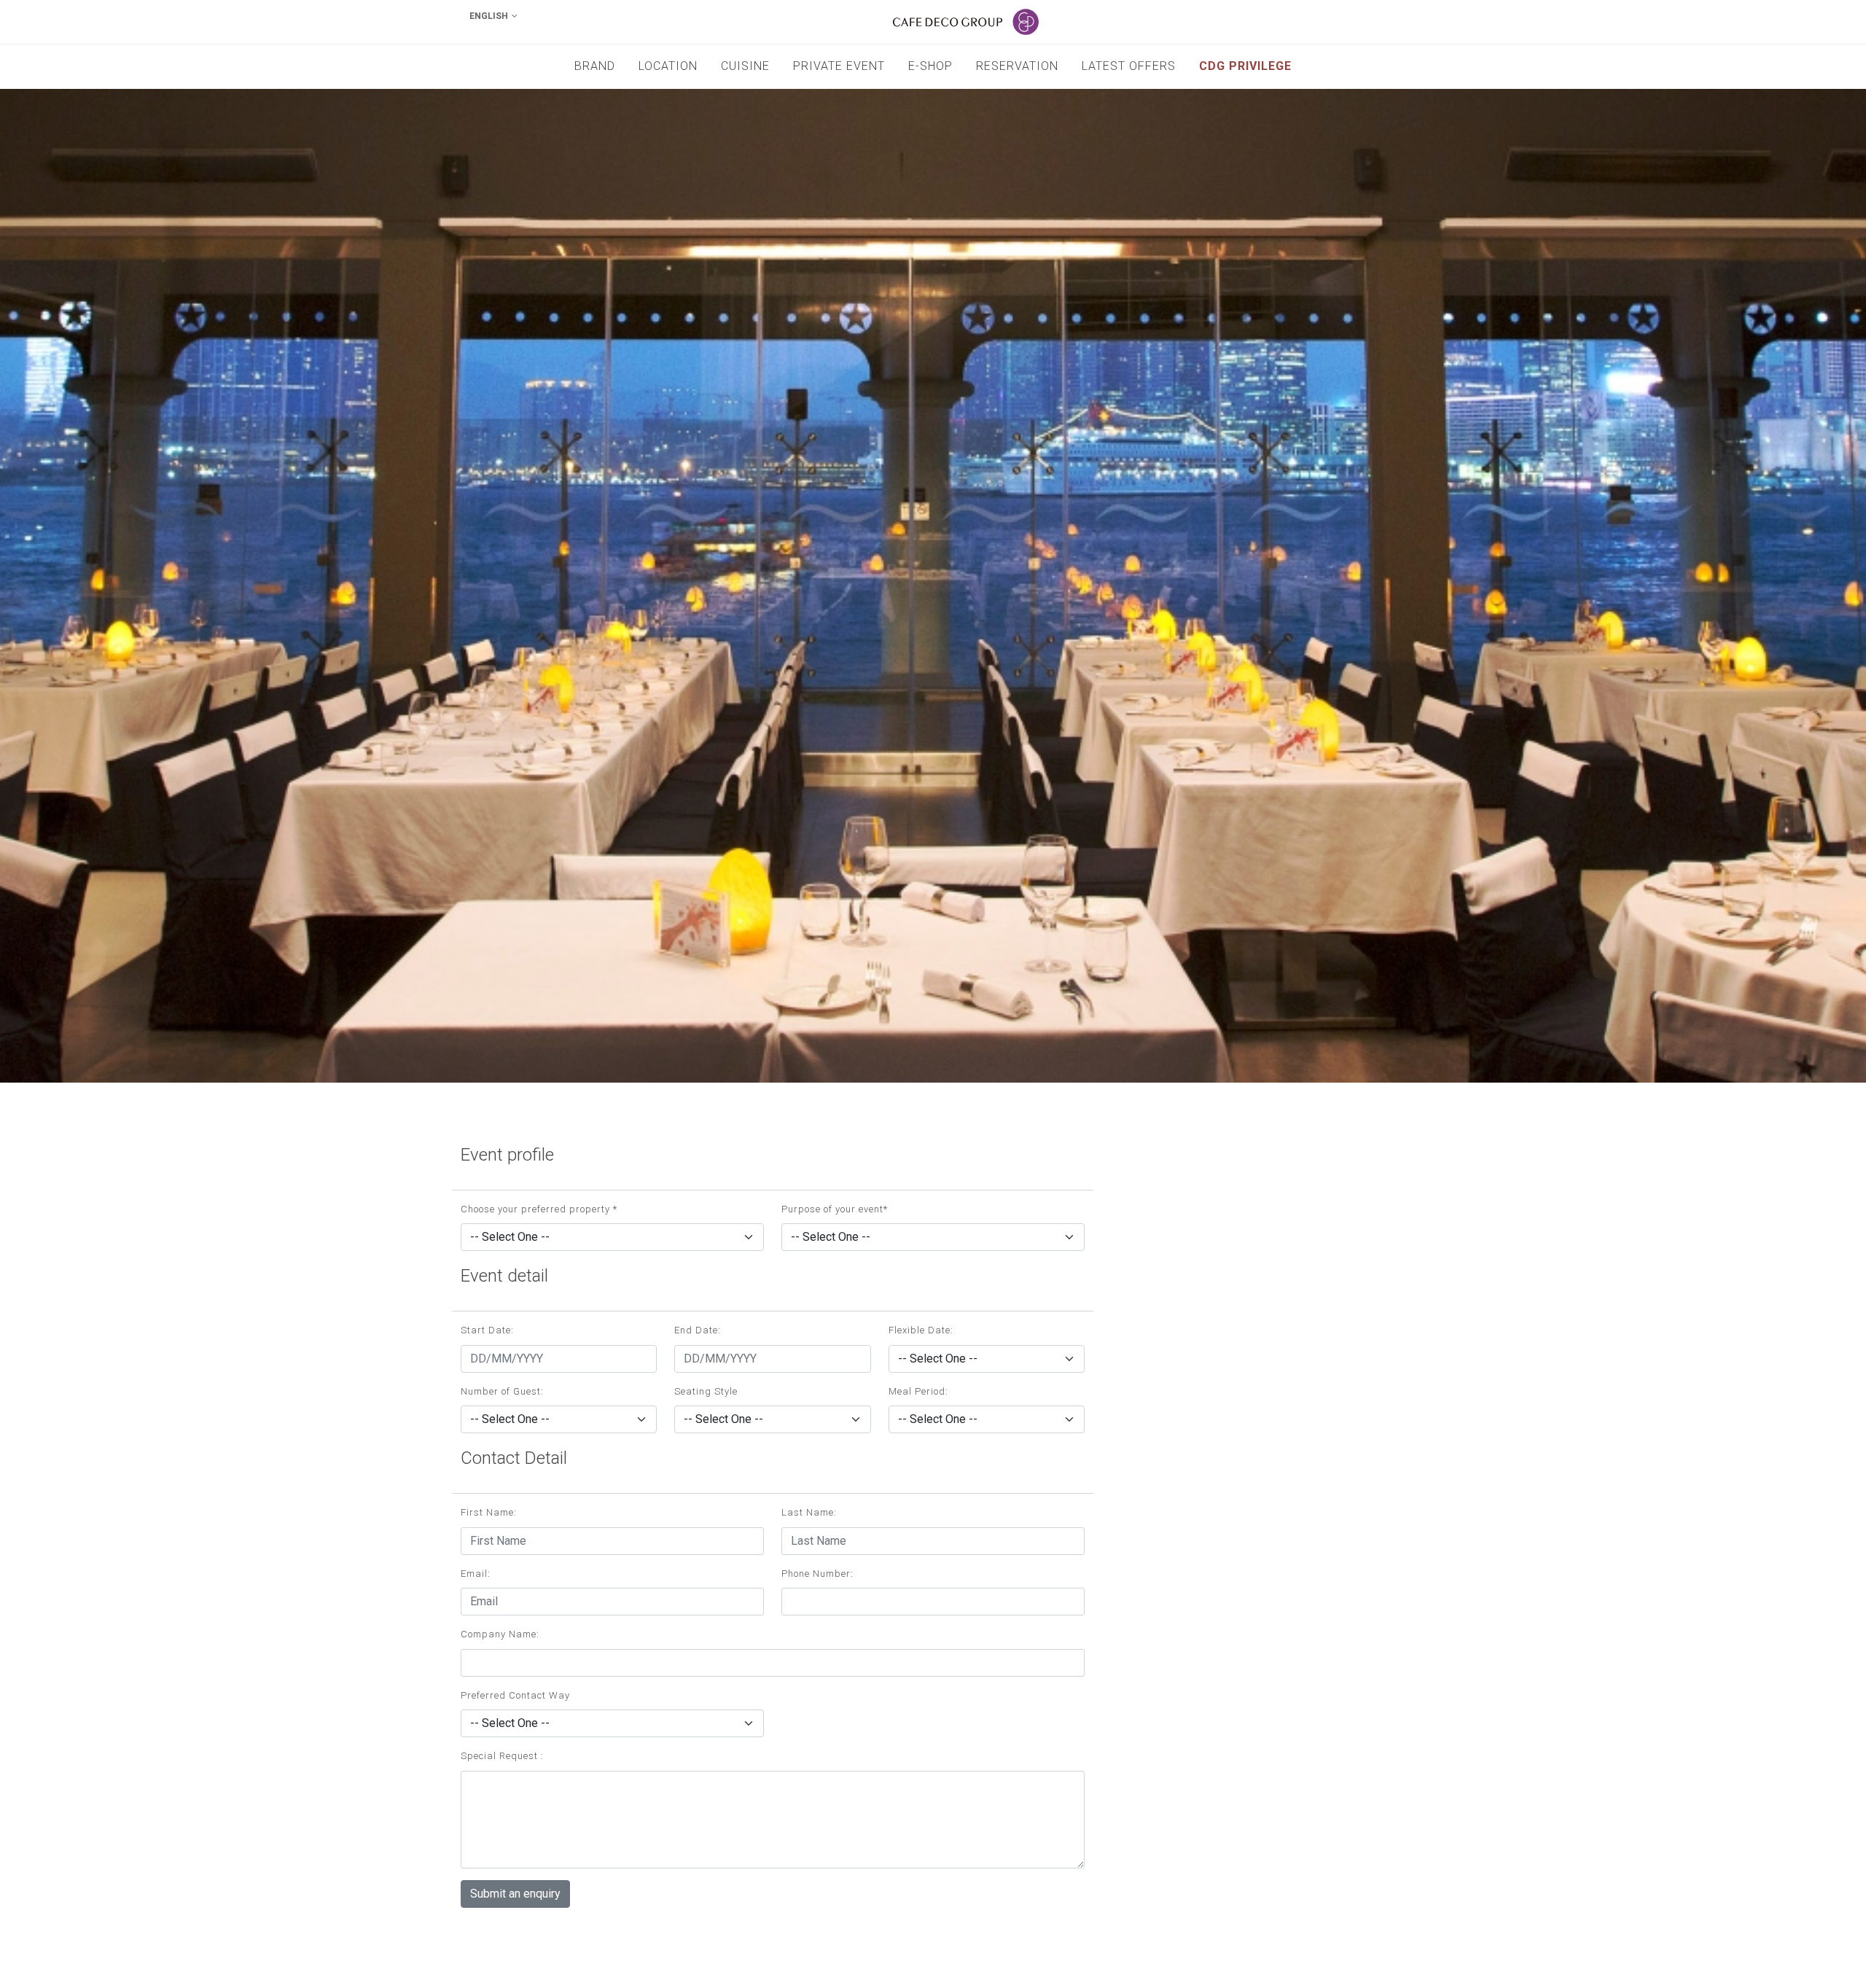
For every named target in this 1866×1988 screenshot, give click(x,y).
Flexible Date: (921, 1330)
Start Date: (487, 1330)
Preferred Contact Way (515, 1695)
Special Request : (502, 1756)
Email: (476, 1574)
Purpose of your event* (835, 1209)
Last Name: (809, 1512)
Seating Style (706, 1391)
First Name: (489, 1512)
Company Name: (500, 1634)
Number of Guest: (502, 1391)
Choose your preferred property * (539, 1209)
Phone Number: (817, 1574)
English (489, 16)
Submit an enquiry (515, 1894)
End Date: (698, 1330)
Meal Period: (918, 1391)
